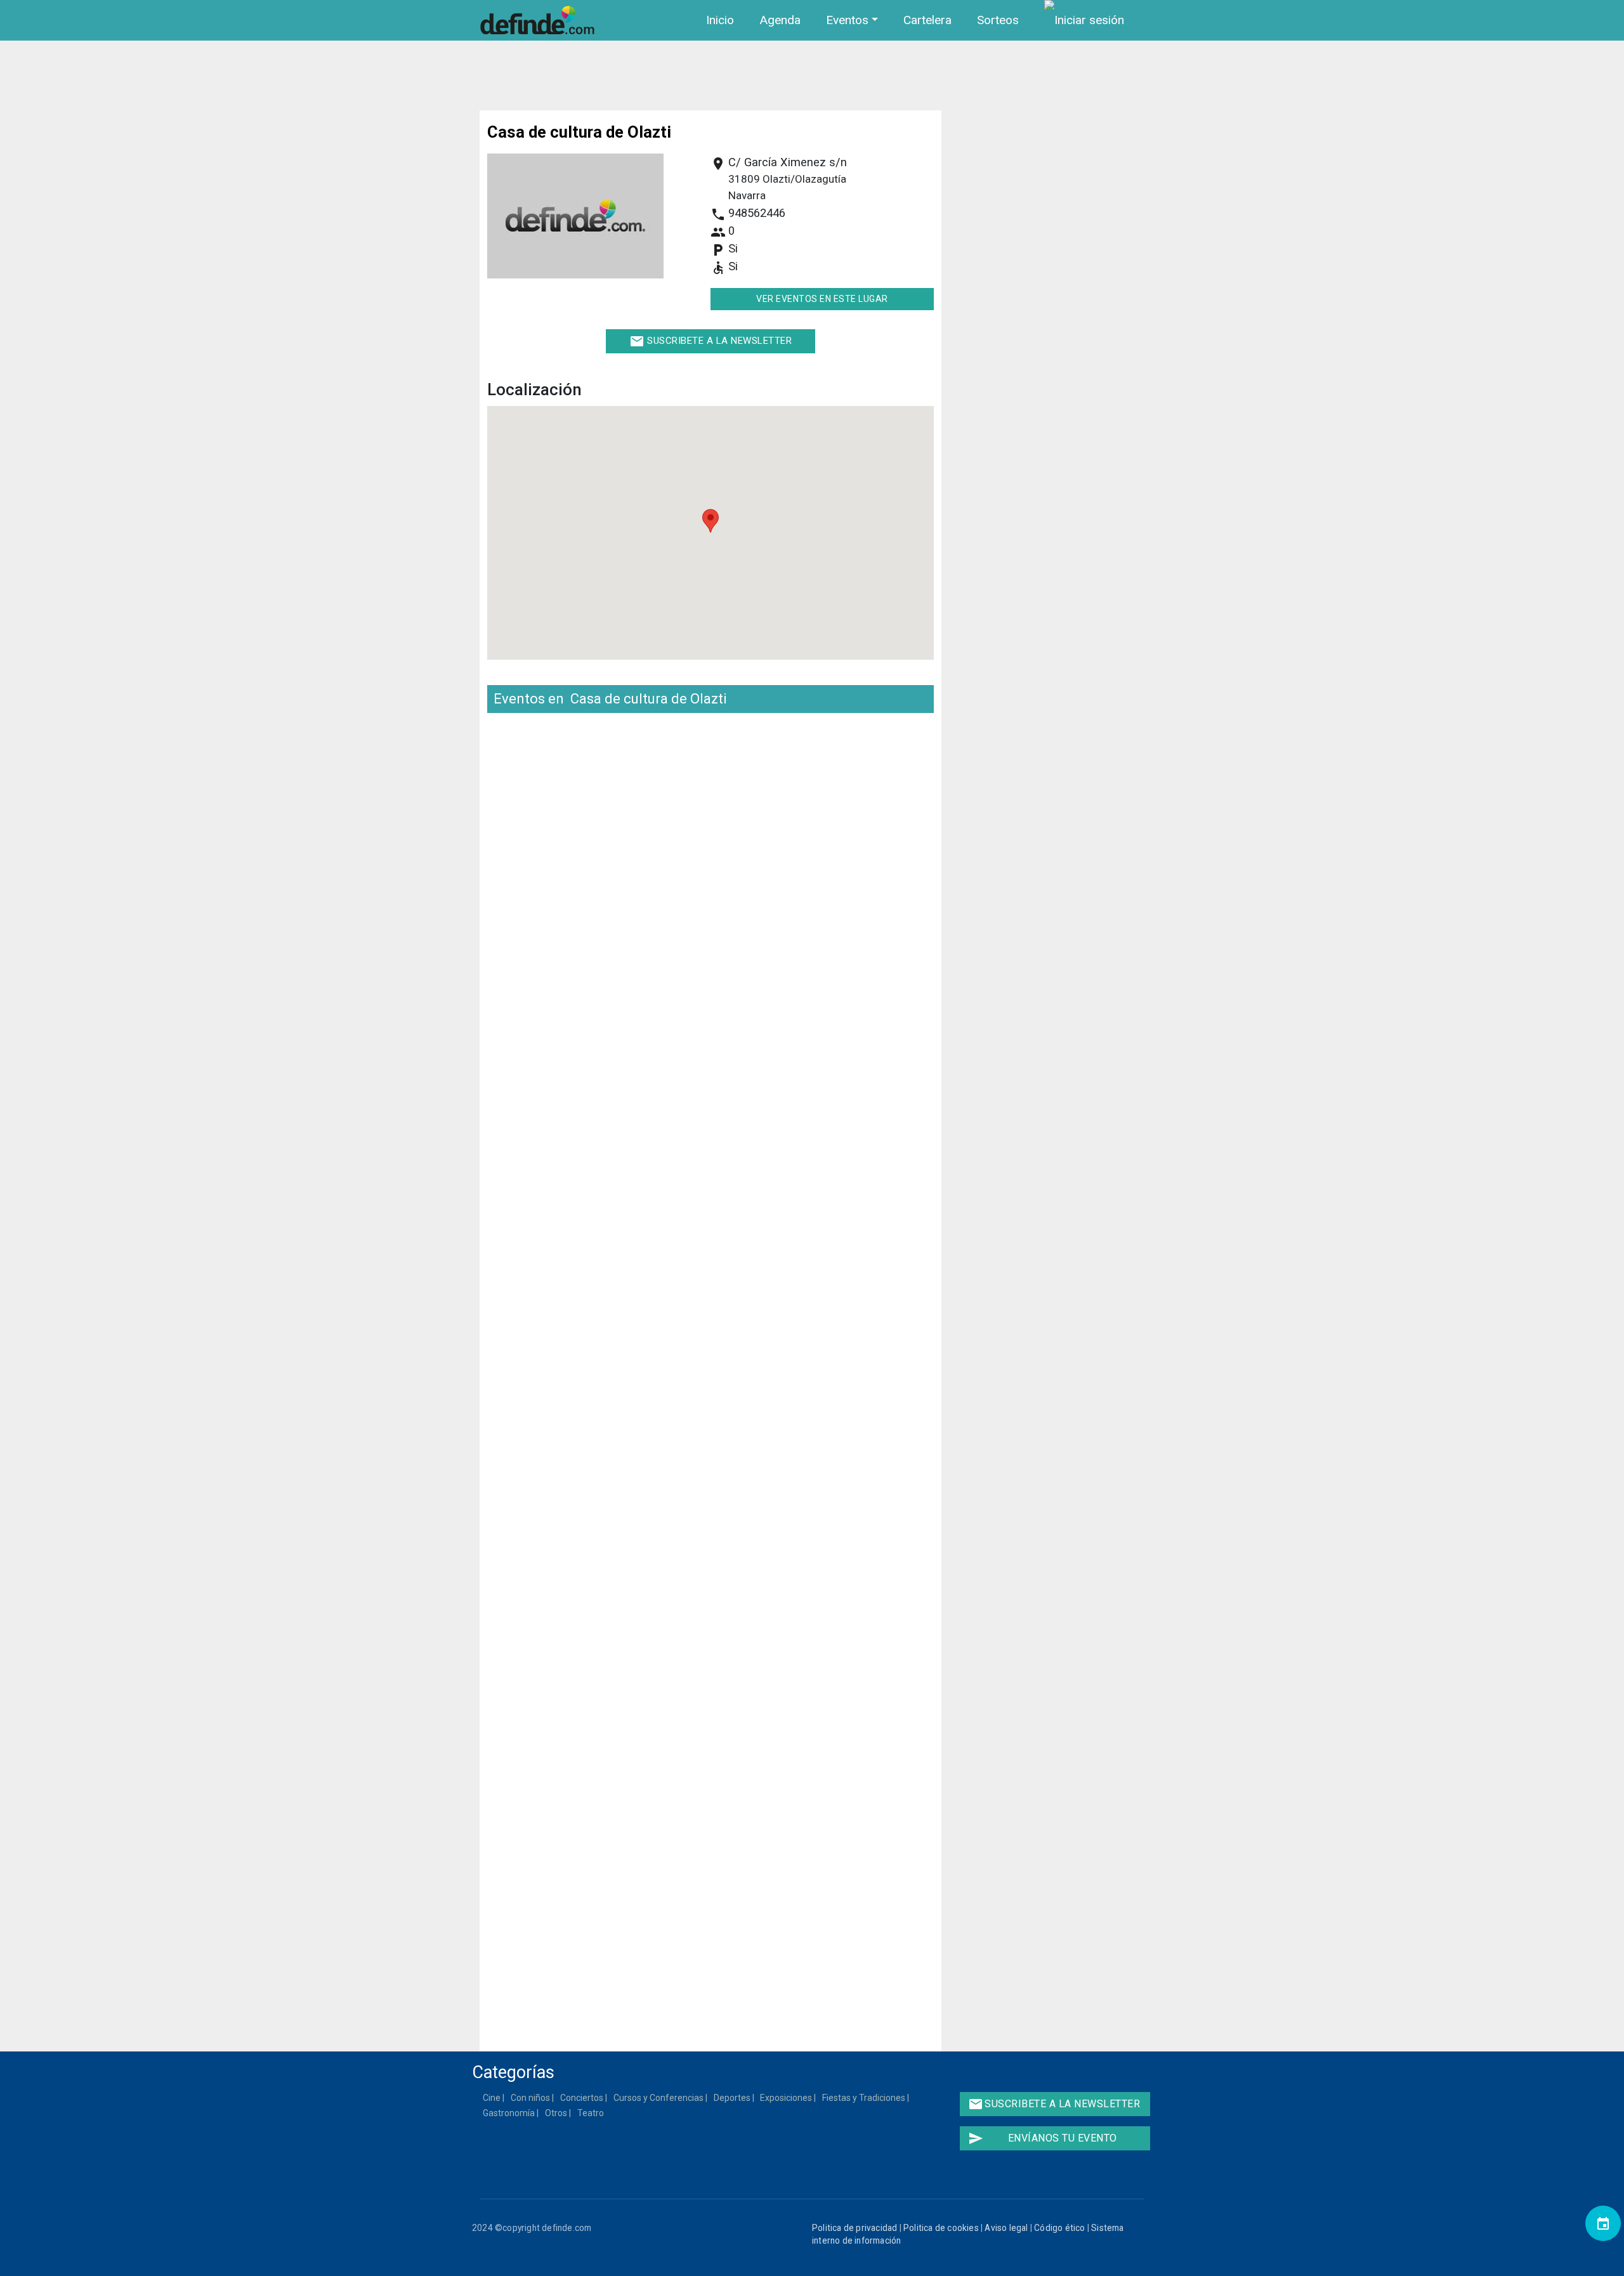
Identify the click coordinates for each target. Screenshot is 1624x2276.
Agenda (780, 20)
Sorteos (998, 20)
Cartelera (927, 20)
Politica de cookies (941, 2228)
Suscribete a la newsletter (711, 341)
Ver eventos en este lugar (822, 299)
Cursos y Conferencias (659, 2098)
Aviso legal (1006, 2228)
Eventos (847, 20)
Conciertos (582, 2098)
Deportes (733, 2098)
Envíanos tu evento (1043, 2138)
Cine (492, 2098)
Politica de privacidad (855, 2228)
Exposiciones (787, 2098)
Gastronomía (509, 2113)
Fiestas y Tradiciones (864, 2098)
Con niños (531, 2098)
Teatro (591, 2113)
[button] (710, 521)
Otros (557, 2113)
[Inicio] (540, 20)
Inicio (720, 20)
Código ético (1059, 2228)
